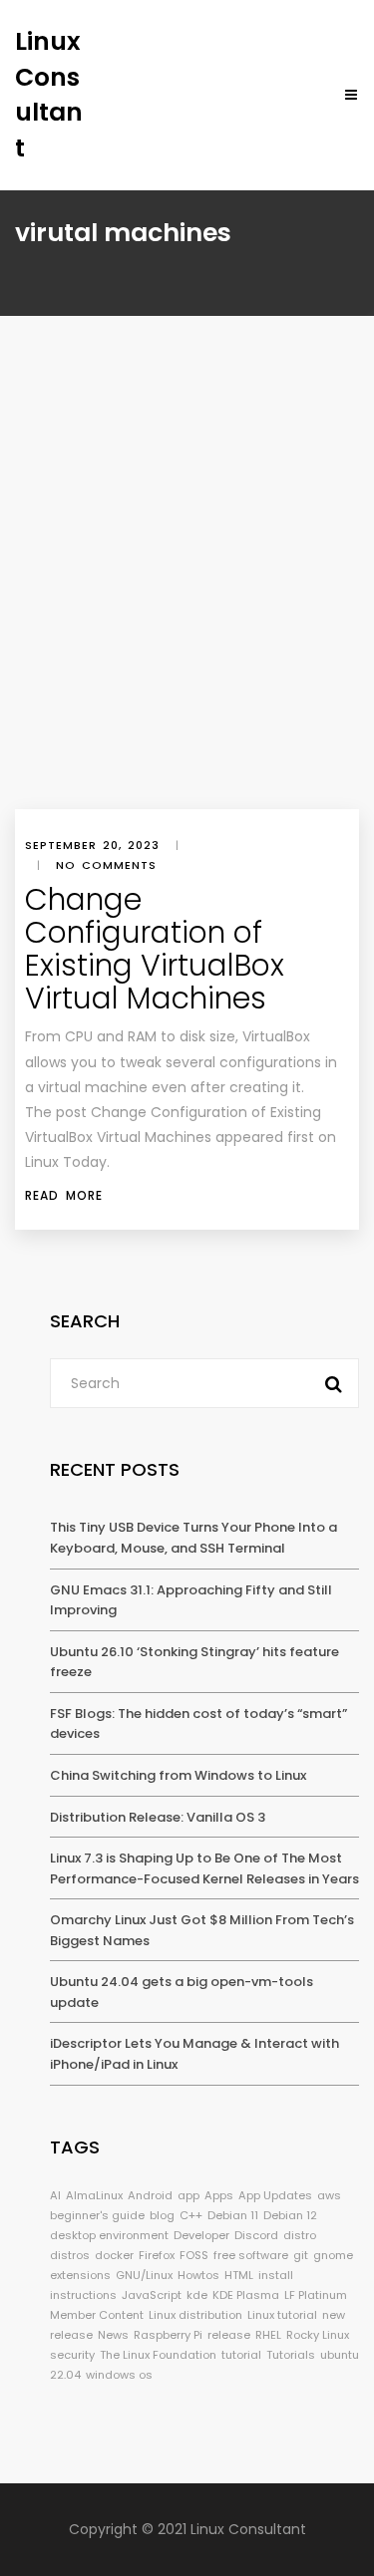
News (113, 2335)
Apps (219, 2195)
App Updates (275, 2195)
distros (70, 2255)
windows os (119, 2375)
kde (197, 2295)
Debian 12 (290, 2215)
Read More (64, 1195)
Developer (201, 2235)
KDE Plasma (246, 2295)
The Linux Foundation (158, 2355)
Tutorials (291, 2355)
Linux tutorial (282, 2315)
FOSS (194, 2255)
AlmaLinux (94, 2195)
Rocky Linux (318, 2335)
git (301, 2255)
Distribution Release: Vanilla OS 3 (158, 1817)
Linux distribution (195, 2315)
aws (329, 2195)
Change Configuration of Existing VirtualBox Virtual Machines (155, 949)
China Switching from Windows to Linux (178, 1775)
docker (114, 2255)
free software (251, 2255)
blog (162, 2215)
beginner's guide (97, 2215)
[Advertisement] (187, 612)
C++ (191, 2215)
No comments (106, 865)
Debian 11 (233, 2215)
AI (55, 2195)
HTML (239, 2275)
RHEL (268, 2335)
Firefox (157, 2255)
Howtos (198, 2275)
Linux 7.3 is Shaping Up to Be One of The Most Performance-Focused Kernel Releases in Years (204, 1868)
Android (150, 2195)
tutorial (241, 2355)
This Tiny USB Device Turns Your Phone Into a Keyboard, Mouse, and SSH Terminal (193, 1538)
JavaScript (152, 2295)
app (188, 2195)
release (229, 2335)
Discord (256, 2235)
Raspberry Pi (168, 2335)
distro (300, 2235)
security (72, 2355)
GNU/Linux (144, 2275)
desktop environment (109, 2235)
